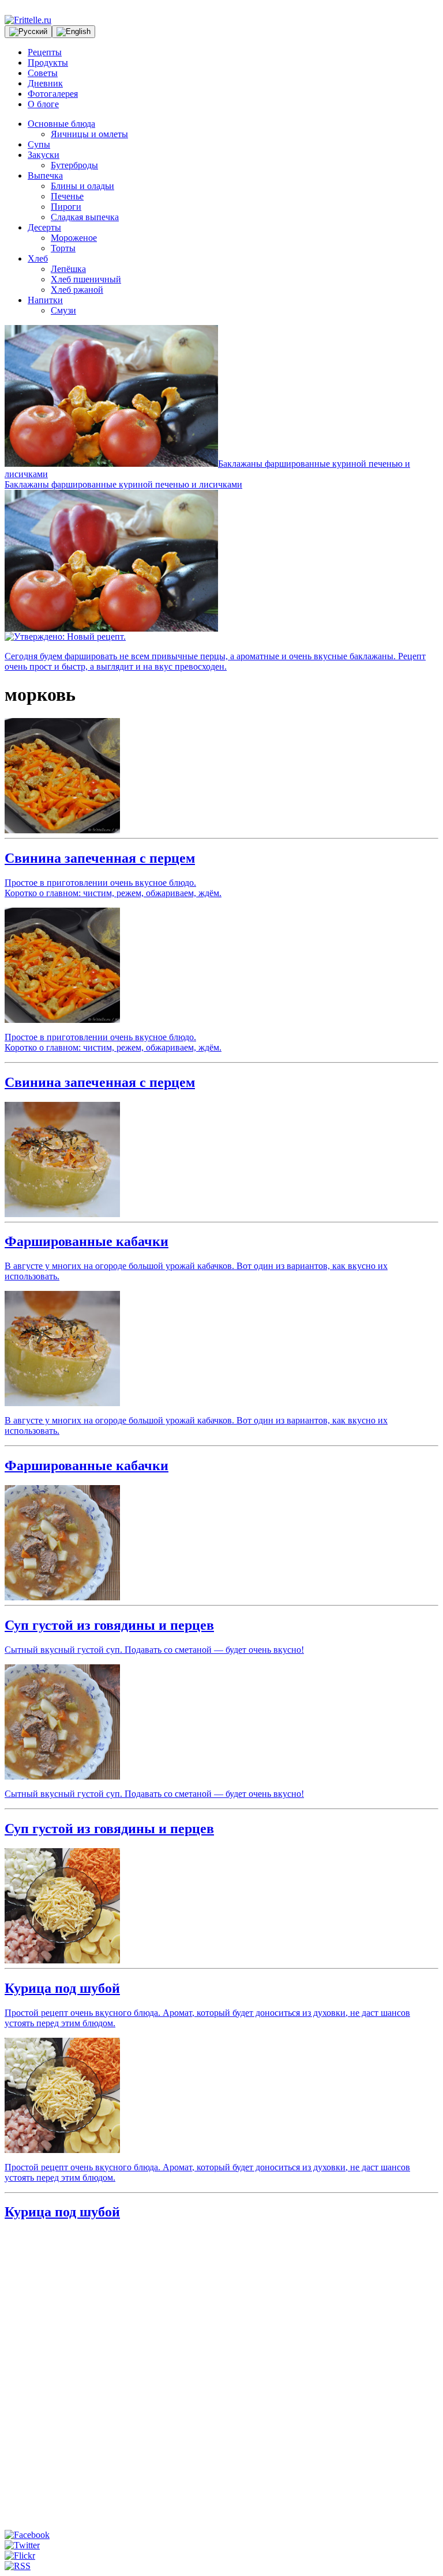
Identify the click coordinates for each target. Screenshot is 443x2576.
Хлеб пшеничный (86, 279)
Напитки (45, 300)
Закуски (44, 155)
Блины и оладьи (82, 186)
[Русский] (28, 32)
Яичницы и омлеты (89, 134)
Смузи (63, 310)
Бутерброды (74, 165)
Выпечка (45, 175)
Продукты (48, 63)
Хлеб (38, 258)
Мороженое (74, 238)
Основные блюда (61, 124)
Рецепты (45, 52)
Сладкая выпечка (85, 217)
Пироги (66, 207)
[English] (74, 32)
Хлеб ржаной (77, 290)
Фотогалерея (53, 94)
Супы (39, 144)
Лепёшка (68, 269)
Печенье (67, 196)
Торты (63, 248)
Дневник (45, 83)
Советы (43, 73)
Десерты (44, 227)
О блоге (43, 104)
